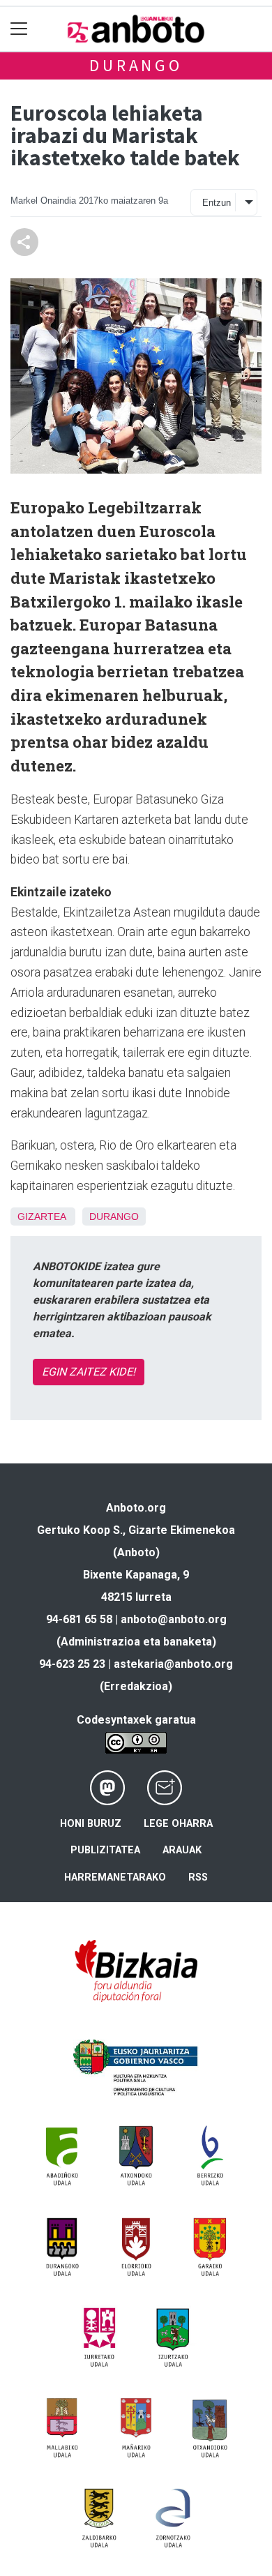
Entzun (217, 203)
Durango (136, 65)
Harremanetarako (115, 1877)
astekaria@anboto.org (173, 1664)
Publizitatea (105, 1850)
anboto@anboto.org (174, 1619)
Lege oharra (178, 1824)
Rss (198, 1877)
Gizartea (41, 1217)
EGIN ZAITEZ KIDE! (89, 1372)
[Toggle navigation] (19, 29)
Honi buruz (91, 1824)
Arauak (182, 1850)
